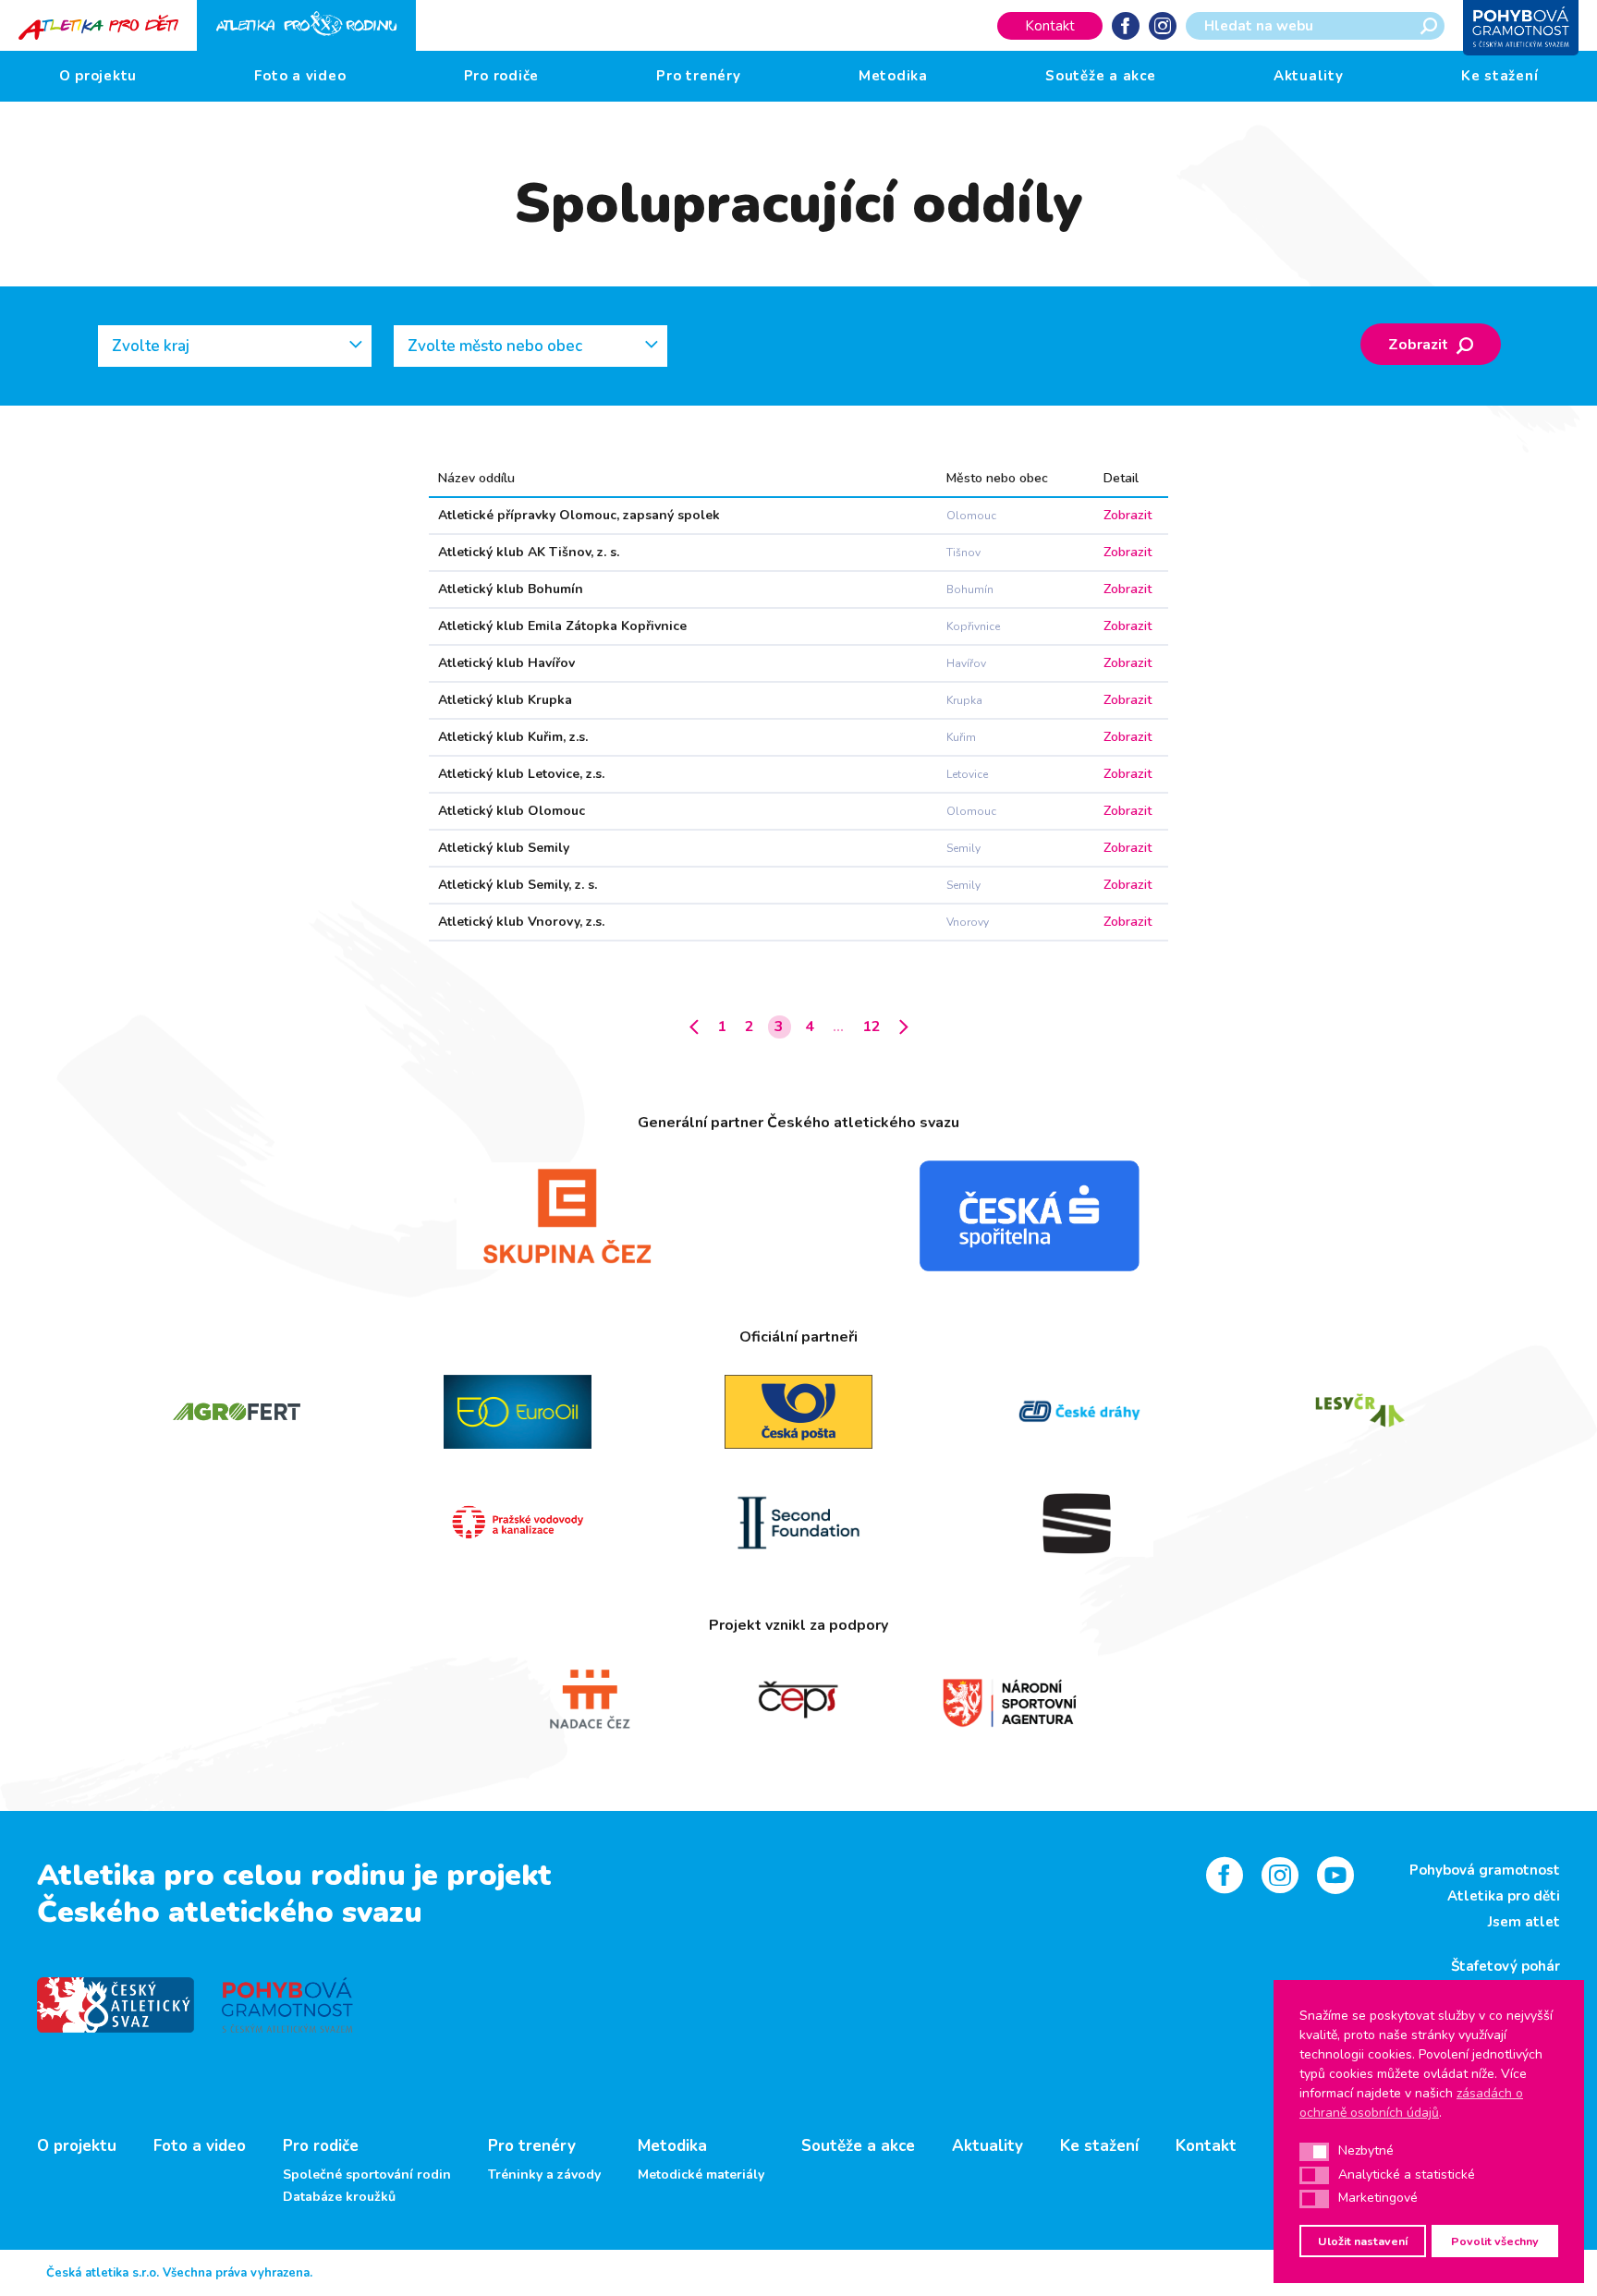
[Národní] (1009, 1700)
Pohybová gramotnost (1485, 1870)
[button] (1314, 2152)
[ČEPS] (798, 1700)
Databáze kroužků (339, 2197)
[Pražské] (518, 1523)
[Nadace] (588, 1700)
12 (872, 1027)
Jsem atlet (1524, 1922)
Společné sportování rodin (367, 2175)
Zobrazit (1420, 345)
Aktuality (1309, 76)
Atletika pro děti (1504, 1896)
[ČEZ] (567, 1216)
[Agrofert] (237, 1412)
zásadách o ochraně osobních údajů (1411, 2103)
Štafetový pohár (1506, 1966)
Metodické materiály (701, 2175)
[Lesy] (1360, 1412)
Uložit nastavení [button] (1363, 2241)
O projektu (98, 76)
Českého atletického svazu (230, 1912)
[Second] (798, 1523)
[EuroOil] (518, 1412)
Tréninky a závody (544, 2175)
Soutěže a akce (1101, 76)
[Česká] (1030, 1216)
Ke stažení (1500, 76)
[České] (1079, 1412)
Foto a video (300, 76)
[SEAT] (1079, 1523)
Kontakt (1050, 26)
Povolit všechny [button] (1495, 2241)
